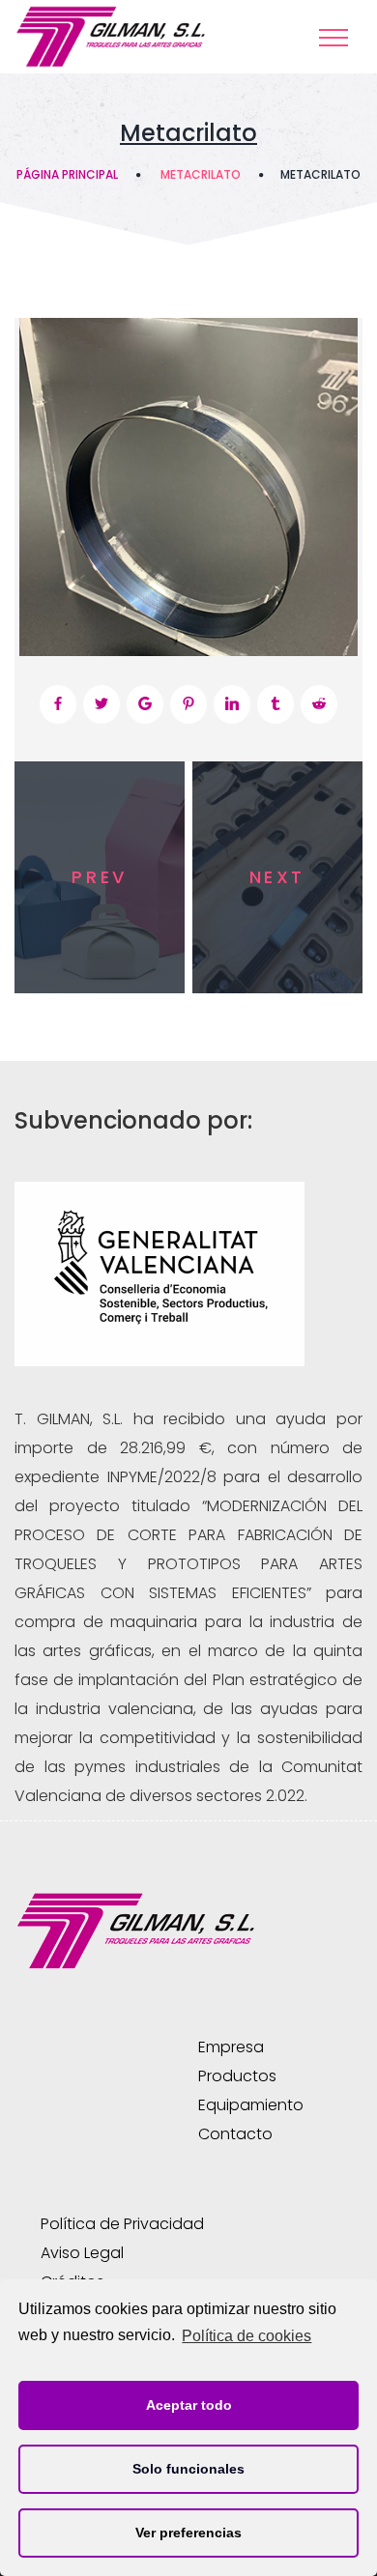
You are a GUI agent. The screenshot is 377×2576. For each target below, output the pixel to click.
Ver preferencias (188, 2533)
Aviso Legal (82, 2253)
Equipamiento (251, 2105)
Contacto (235, 2134)
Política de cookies (246, 2336)
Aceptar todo (189, 2405)
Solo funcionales (188, 2469)
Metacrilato (201, 174)
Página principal (67, 174)
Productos (237, 2076)
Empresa (231, 2047)
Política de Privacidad (122, 2224)
